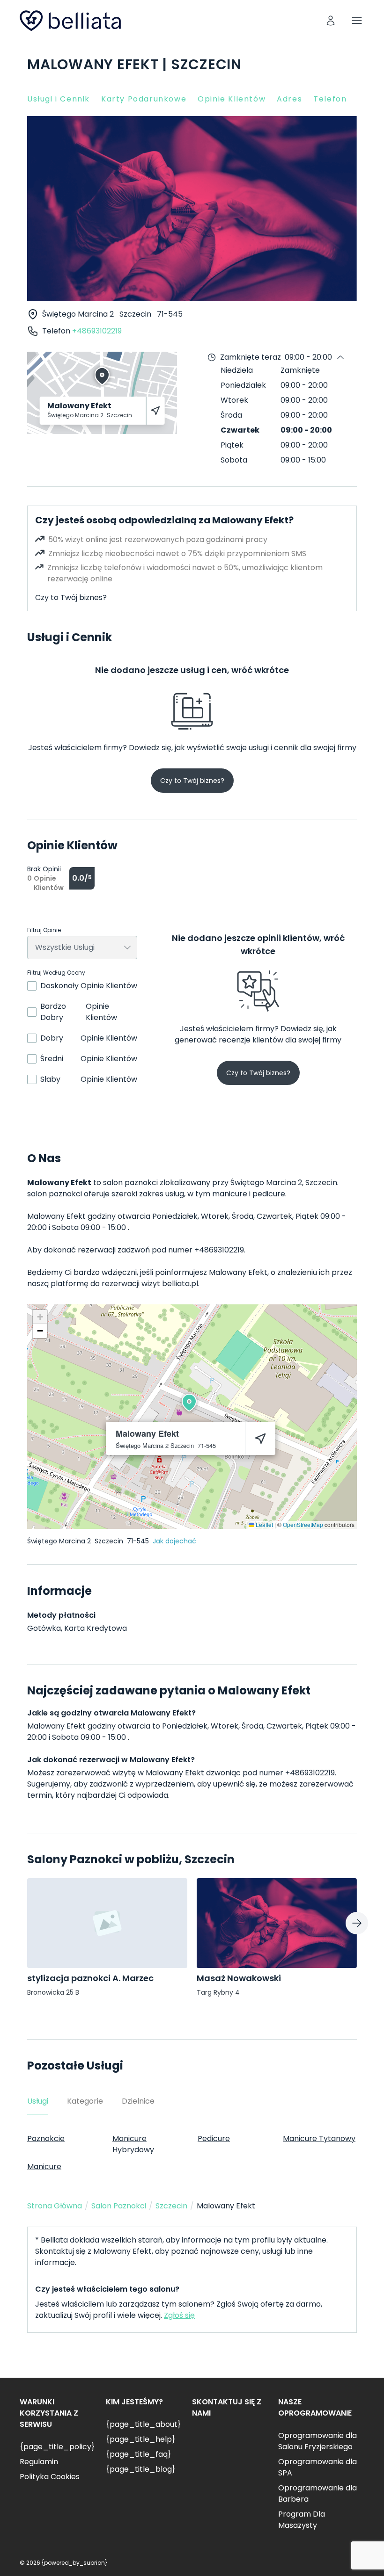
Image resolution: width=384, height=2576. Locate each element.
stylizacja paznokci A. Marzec (90, 1978)
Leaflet (264, 1524)
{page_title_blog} (140, 2469)
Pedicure (214, 2138)
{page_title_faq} (138, 2454)
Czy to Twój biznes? (71, 597)
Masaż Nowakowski (239, 1978)
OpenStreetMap (303, 1524)
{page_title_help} (140, 2439)
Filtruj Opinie (44, 930)
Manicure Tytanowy (319, 2138)
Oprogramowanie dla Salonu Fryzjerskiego (318, 2441)
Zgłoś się (179, 2315)
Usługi (38, 2101)
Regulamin (39, 2462)
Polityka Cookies (50, 2477)
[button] (189, 1403)
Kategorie (85, 2101)
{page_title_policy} (57, 2447)
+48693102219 (97, 331)
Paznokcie (46, 2138)
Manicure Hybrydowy (133, 2144)
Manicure (44, 2167)
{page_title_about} (143, 2424)
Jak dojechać (174, 1541)
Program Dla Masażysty (302, 2520)
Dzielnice (138, 2101)
